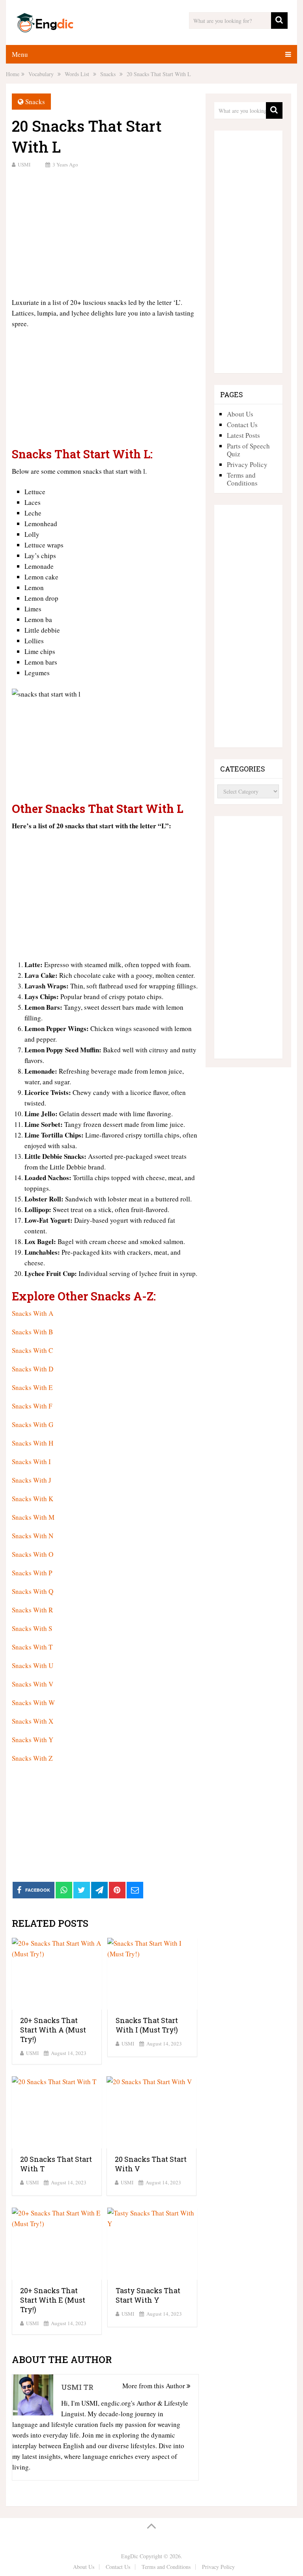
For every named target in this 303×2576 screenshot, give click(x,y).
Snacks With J (32, 1480)
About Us (240, 414)
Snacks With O (33, 1554)
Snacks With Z (32, 1758)
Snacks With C (32, 1350)
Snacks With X (33, 1721)
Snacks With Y (33, 1740)
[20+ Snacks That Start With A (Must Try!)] (57, 1974)
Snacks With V (33, 1684)
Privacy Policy (247, 464)
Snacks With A (33, 1313)
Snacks (35, 102)
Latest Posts (243, 435)
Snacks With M (33, 1517)
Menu (20, 54)
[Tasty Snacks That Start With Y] (152, 2244)
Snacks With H (33, 1443)
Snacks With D (33, 1369)
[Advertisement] (105, 232)
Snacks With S (32, 1628)
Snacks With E (32, 1387)
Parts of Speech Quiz (248, 450)
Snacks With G (33, 1424)
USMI (24, 164)
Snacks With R (32, 1610)
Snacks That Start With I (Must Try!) (147, 2025)
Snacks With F (32, 1406)
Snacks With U (33, 1665)
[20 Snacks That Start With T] (57, 2112)
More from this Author (154, 2386)
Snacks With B (32, 1332)
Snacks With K (33, 1499)
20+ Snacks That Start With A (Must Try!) (53, 2030)
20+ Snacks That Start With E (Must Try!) (53, 2300)
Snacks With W (33, 1703)
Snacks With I (31, 1462)
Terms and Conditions (242, 479)
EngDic (130, 2556)
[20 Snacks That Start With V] (151, 2112)
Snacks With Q (33, 1591)
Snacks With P (32, 1573)
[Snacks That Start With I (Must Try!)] (152, 1974)
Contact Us (242, 425)
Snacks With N (33, 1536)
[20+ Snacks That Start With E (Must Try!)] (57, 2244)
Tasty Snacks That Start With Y (148, 2295)
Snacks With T (32, 1647)
